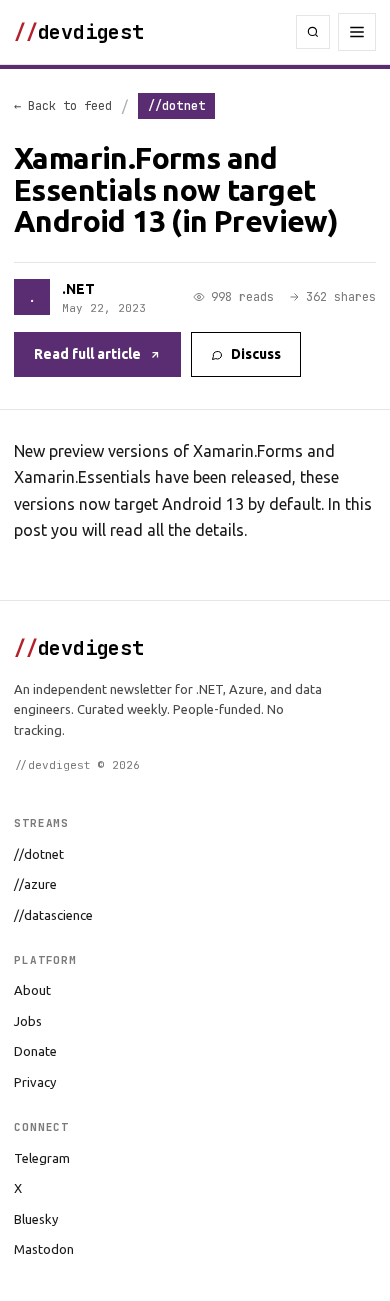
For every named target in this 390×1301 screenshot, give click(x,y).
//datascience (53, 915)
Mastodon (44, 1249)
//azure (35, 884)
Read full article (87, 354)
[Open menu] (357, 32)
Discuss (256, 354)
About (32, 990)
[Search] (313, 32)
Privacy (35, 1082)
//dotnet (39, 854)
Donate (35, 1051)
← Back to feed (63, 106)
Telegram (42, 1158)
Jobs (28, 1021)
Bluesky (36, 1219)
